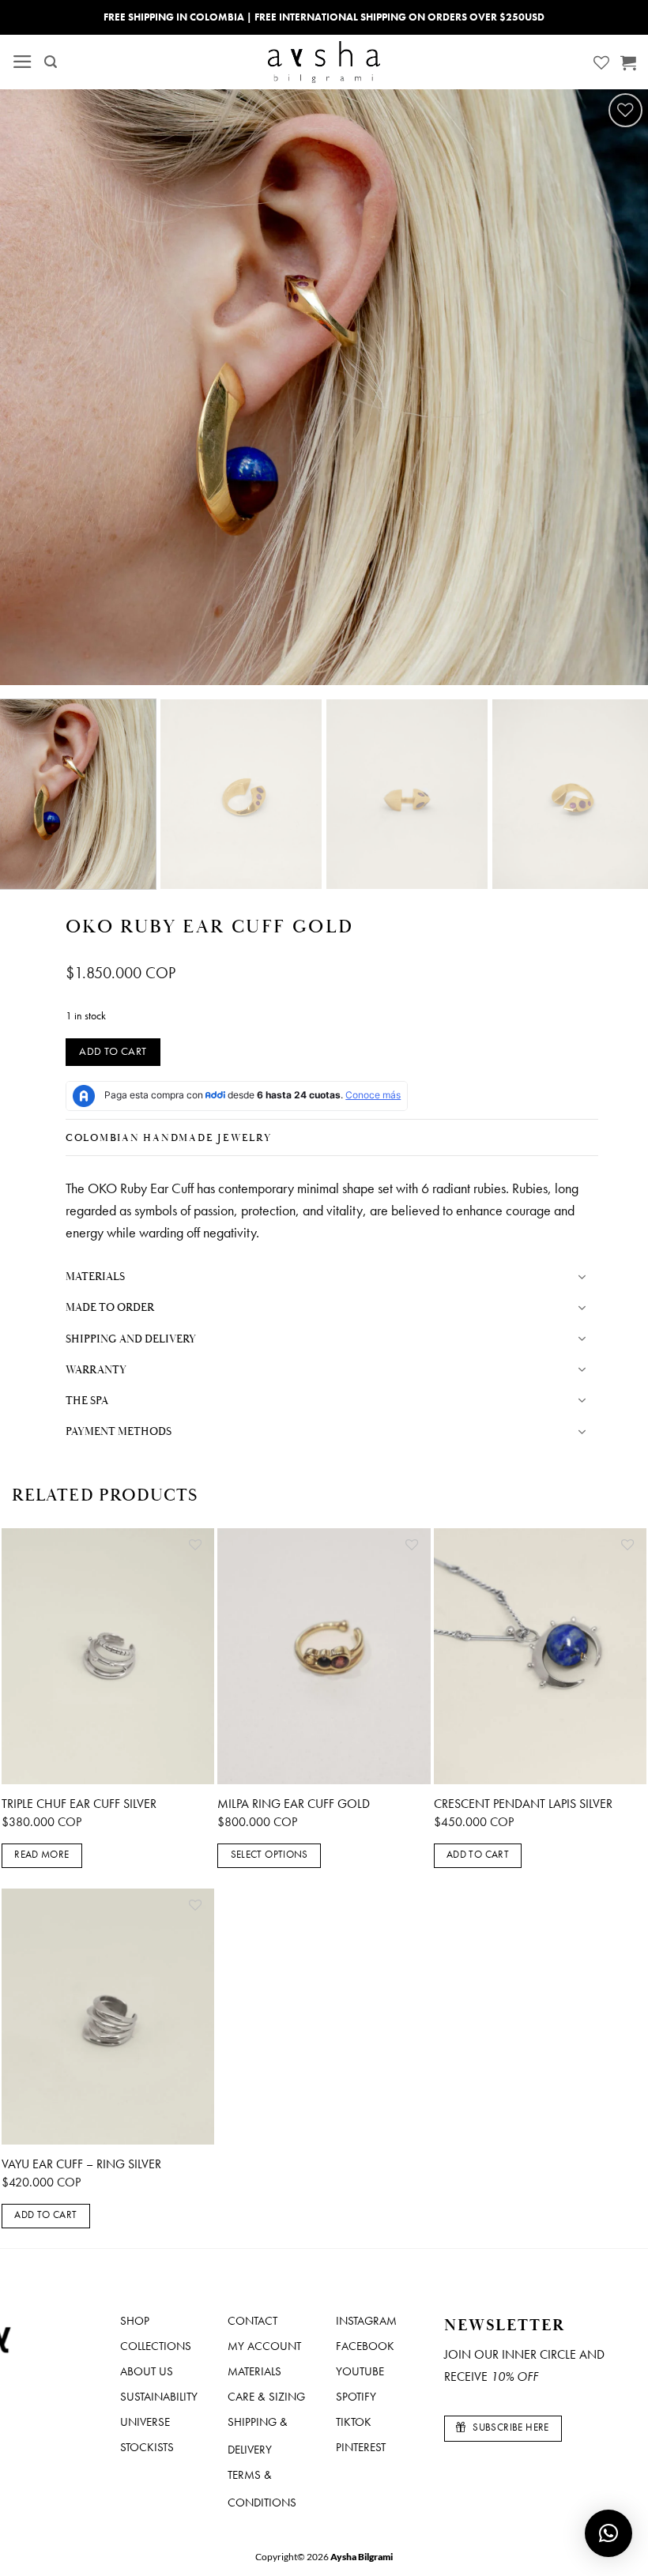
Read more (41, 1855)
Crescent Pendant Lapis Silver (523, 1804)
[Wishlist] (601, 62)
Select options (269, 1855)
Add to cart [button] (478, 1855)
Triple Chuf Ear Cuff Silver (79, 1804)
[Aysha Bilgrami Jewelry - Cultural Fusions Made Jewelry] (324, 62)
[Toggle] (582, 1279)
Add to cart (113, 1051)
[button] (23, 62)
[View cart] (628, 62)
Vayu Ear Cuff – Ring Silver (81, 2164)
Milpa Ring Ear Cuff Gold (294, 1804)
